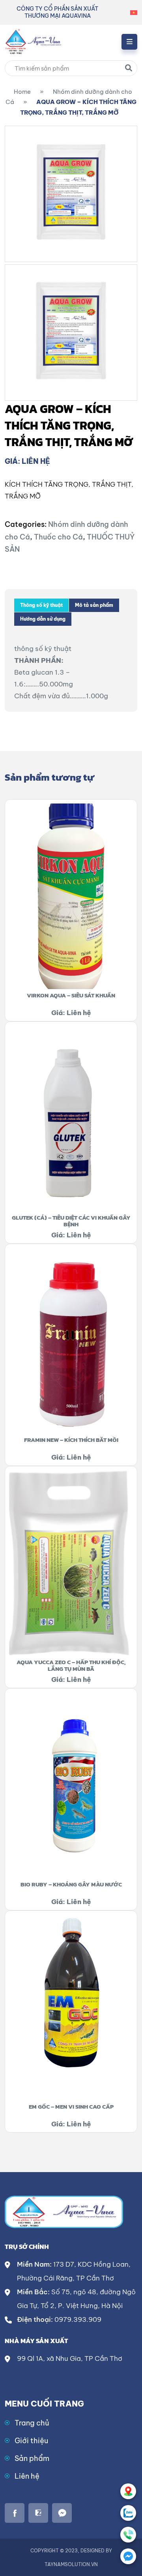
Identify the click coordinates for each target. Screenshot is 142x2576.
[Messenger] (128, 2556)
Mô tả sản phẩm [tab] (94, 605)
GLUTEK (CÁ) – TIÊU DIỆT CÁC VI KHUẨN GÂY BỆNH (71, 1221)
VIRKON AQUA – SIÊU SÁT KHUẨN (71, 995)
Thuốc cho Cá (58, 537)
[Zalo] (128, 2513)
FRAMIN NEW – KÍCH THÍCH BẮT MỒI (71, 1440)
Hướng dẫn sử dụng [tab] (43, 619)
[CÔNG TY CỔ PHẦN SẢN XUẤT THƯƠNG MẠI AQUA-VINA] (33, 41)
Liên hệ (27, 2476)
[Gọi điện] (128, 2535)
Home (22, 92)
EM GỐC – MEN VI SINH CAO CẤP (71, 2106)
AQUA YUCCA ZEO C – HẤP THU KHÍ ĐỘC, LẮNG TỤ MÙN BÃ (71, 1665)
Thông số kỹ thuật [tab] (41, 605)
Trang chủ (32, 2423)
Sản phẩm (32, 2458)
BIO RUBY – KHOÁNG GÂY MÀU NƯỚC (71, 1884)
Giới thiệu (31, 2441)
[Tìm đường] (128, 2491)
